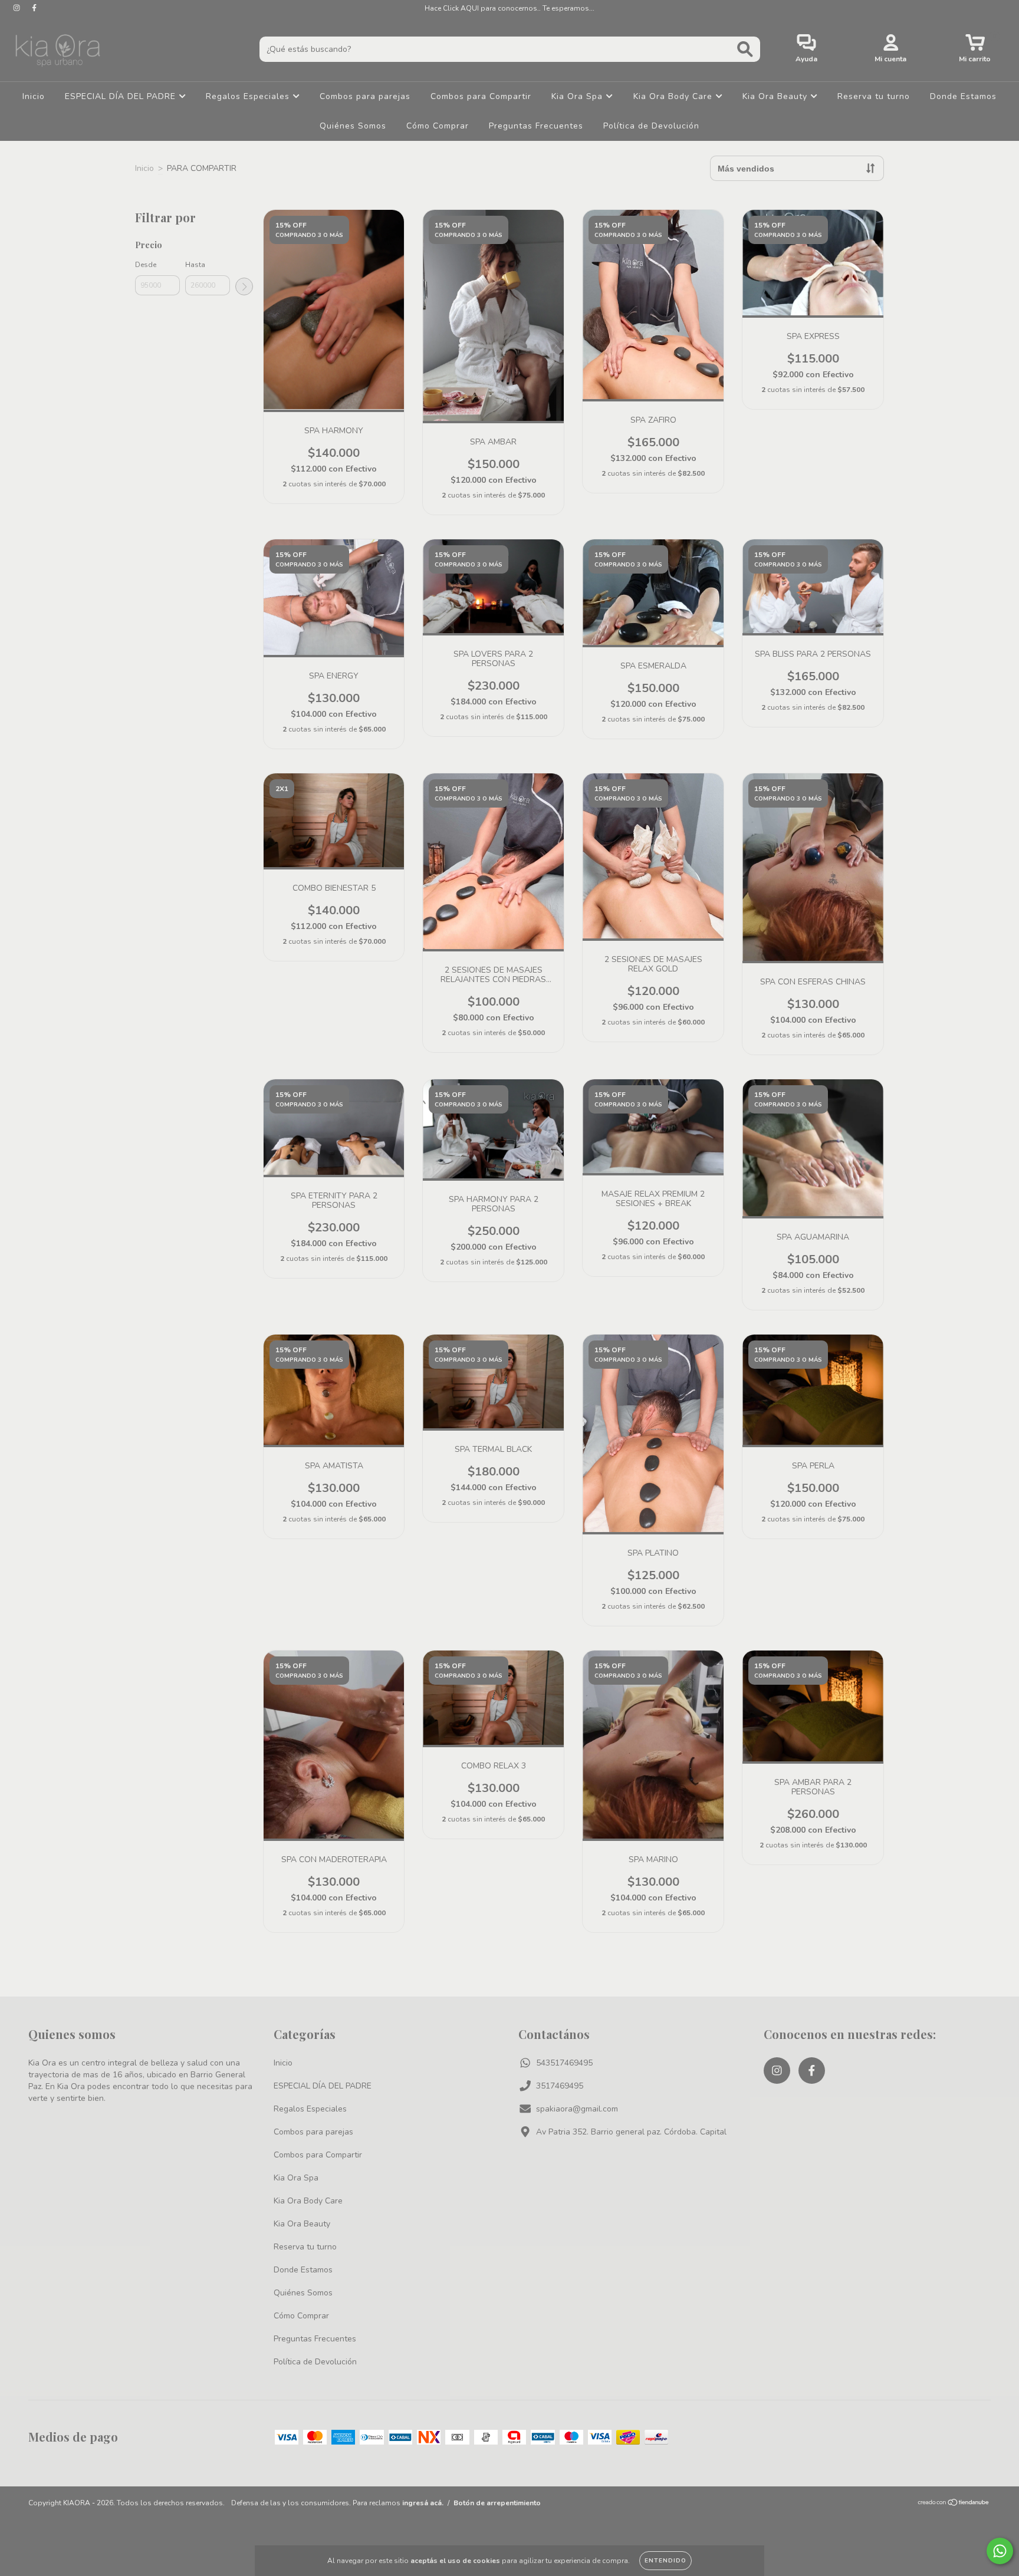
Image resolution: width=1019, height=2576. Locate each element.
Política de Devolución (651, 126)
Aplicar (244, 286)
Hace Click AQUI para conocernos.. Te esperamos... (509, 8)
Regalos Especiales (249, 96)
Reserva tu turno (874, 96)
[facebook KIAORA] (34, 8)
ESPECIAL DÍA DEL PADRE (122, 96)
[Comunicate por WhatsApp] (1000, 2551)
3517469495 (560, 2086)
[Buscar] (745, 49)
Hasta (195, 265)
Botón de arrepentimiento (497, 2503)
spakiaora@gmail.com (577, 2109)
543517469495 (564, 2063)
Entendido (665, 2561)
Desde (146, 265)
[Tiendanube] (954, 2504)
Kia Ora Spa (578, 96)
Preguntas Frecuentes (536, 126)
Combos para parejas (365, 96)
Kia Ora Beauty (776, 96)
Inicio (34, 96)
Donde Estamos (963, 96)
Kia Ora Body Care (674, 96)
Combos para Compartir (481, 96)
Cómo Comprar (438, 126)
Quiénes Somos (353, 126)
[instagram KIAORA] (18, 8)
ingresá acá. (423, 2503)
